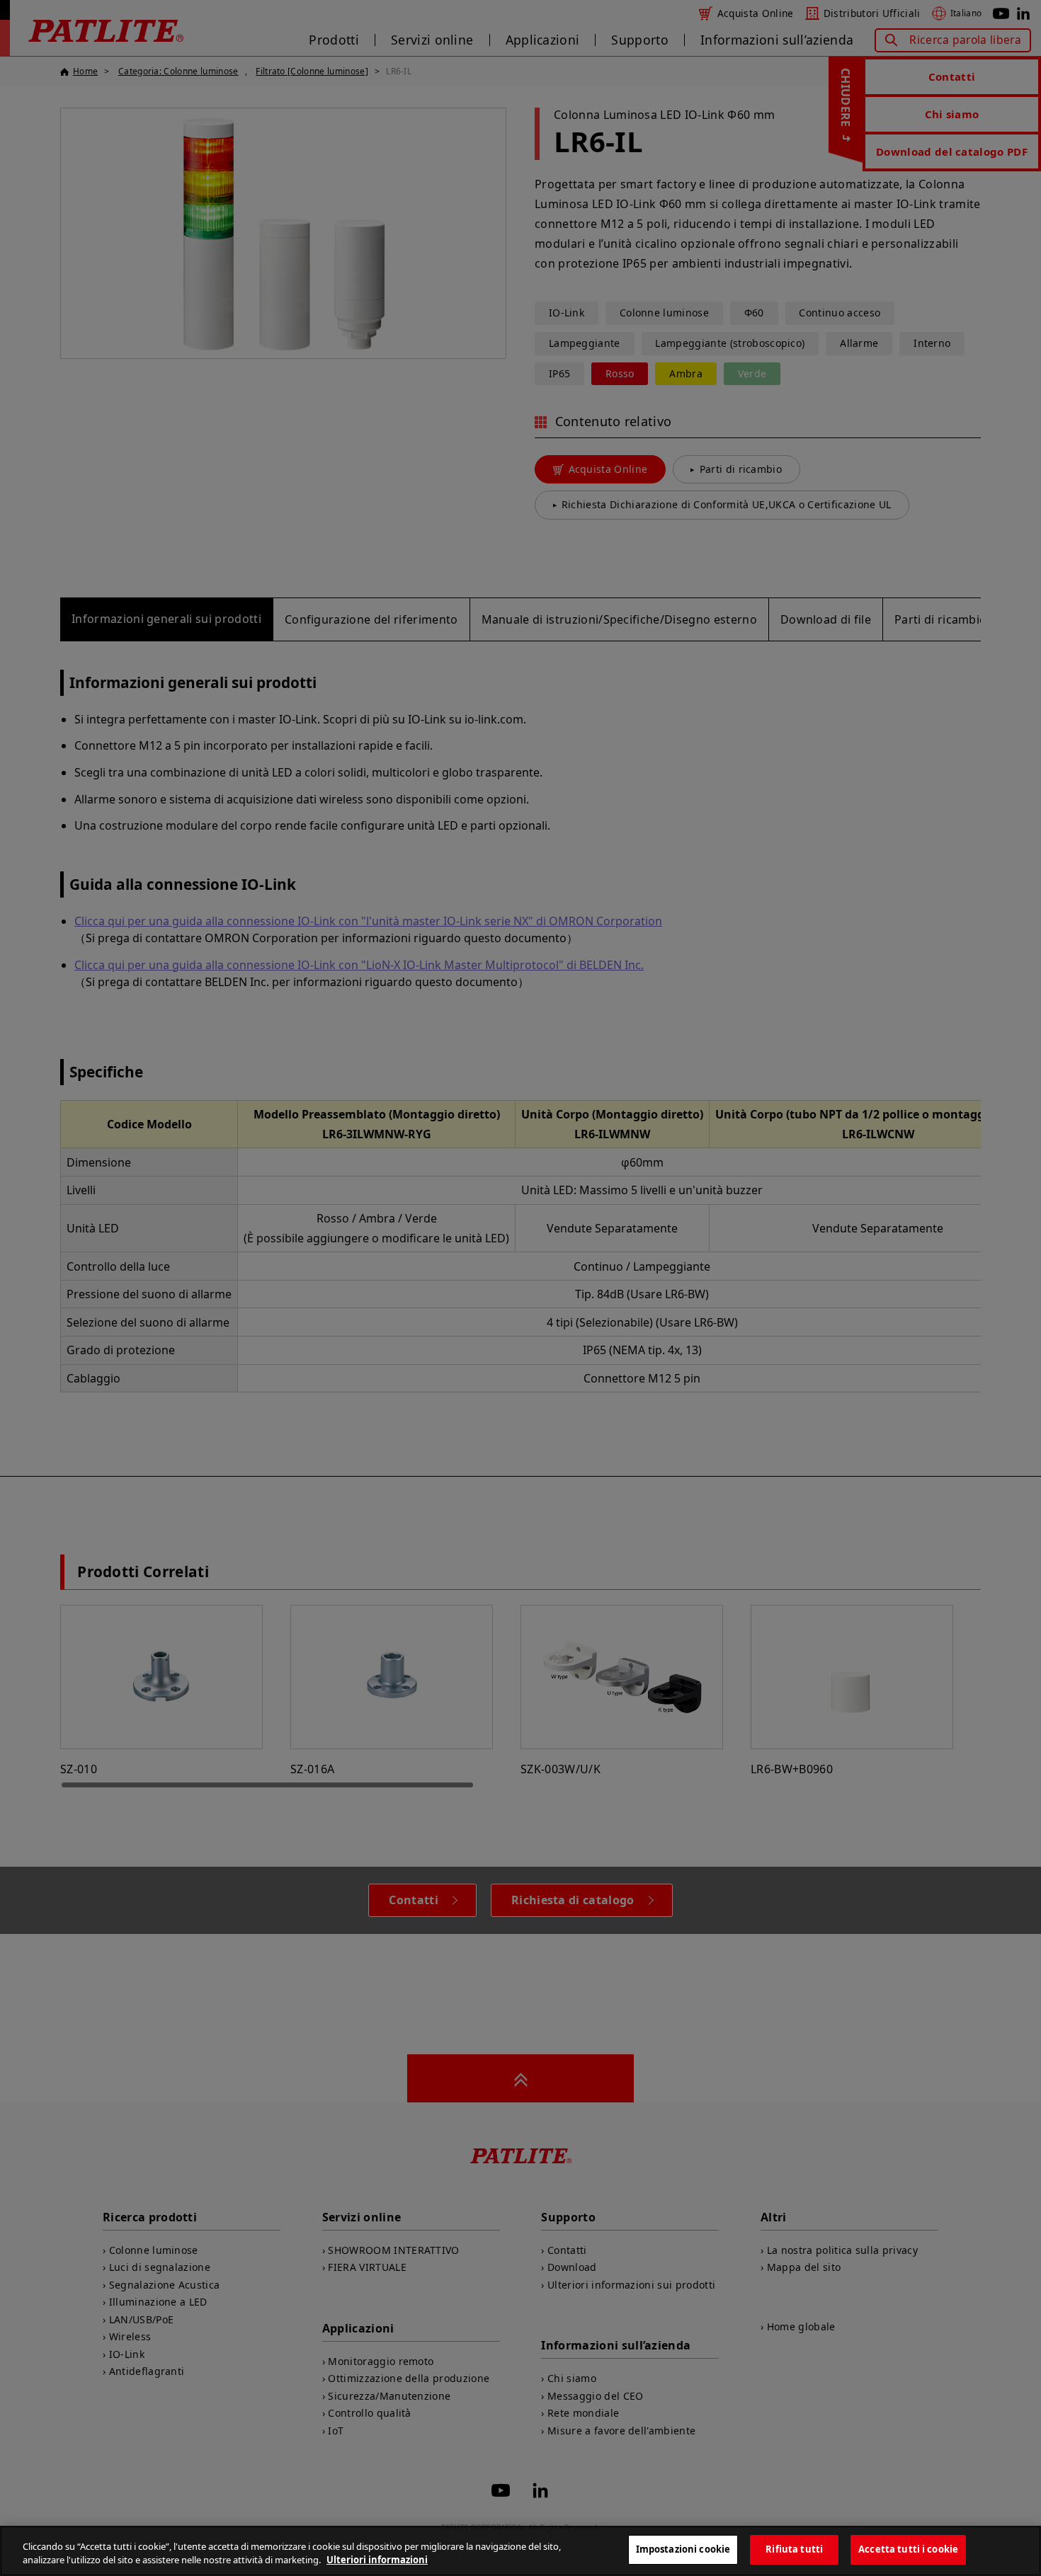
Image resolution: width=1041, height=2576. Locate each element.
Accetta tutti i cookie (908, 2549)
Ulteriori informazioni (377, 2560)
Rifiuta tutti (794, 2549)
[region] (520, 2551)
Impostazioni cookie (683, 2549)
